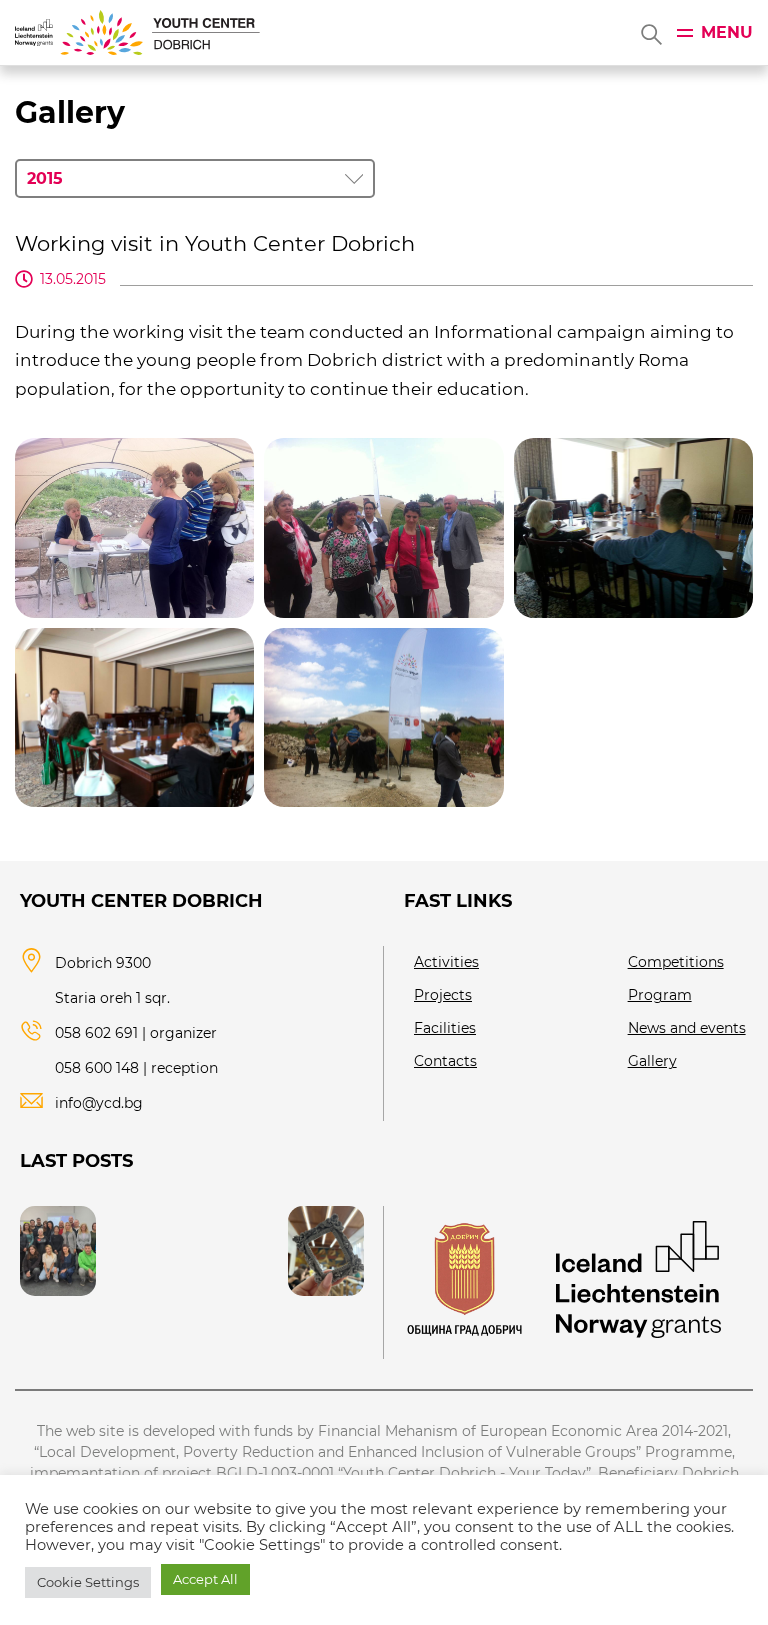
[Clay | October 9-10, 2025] (326, 1251)
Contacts (445, 1061)
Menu (727, 32)
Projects (443, 995)
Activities (446, 962)
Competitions (676, 962)
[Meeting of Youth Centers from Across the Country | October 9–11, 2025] (58, 1251)
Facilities (445, 1028)
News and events (687, 1028)
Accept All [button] (205, 1579)
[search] (650, 33)
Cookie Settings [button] (88, 1582)
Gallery (652, 1061)
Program (660, 995)
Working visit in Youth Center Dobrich (215, 243)
